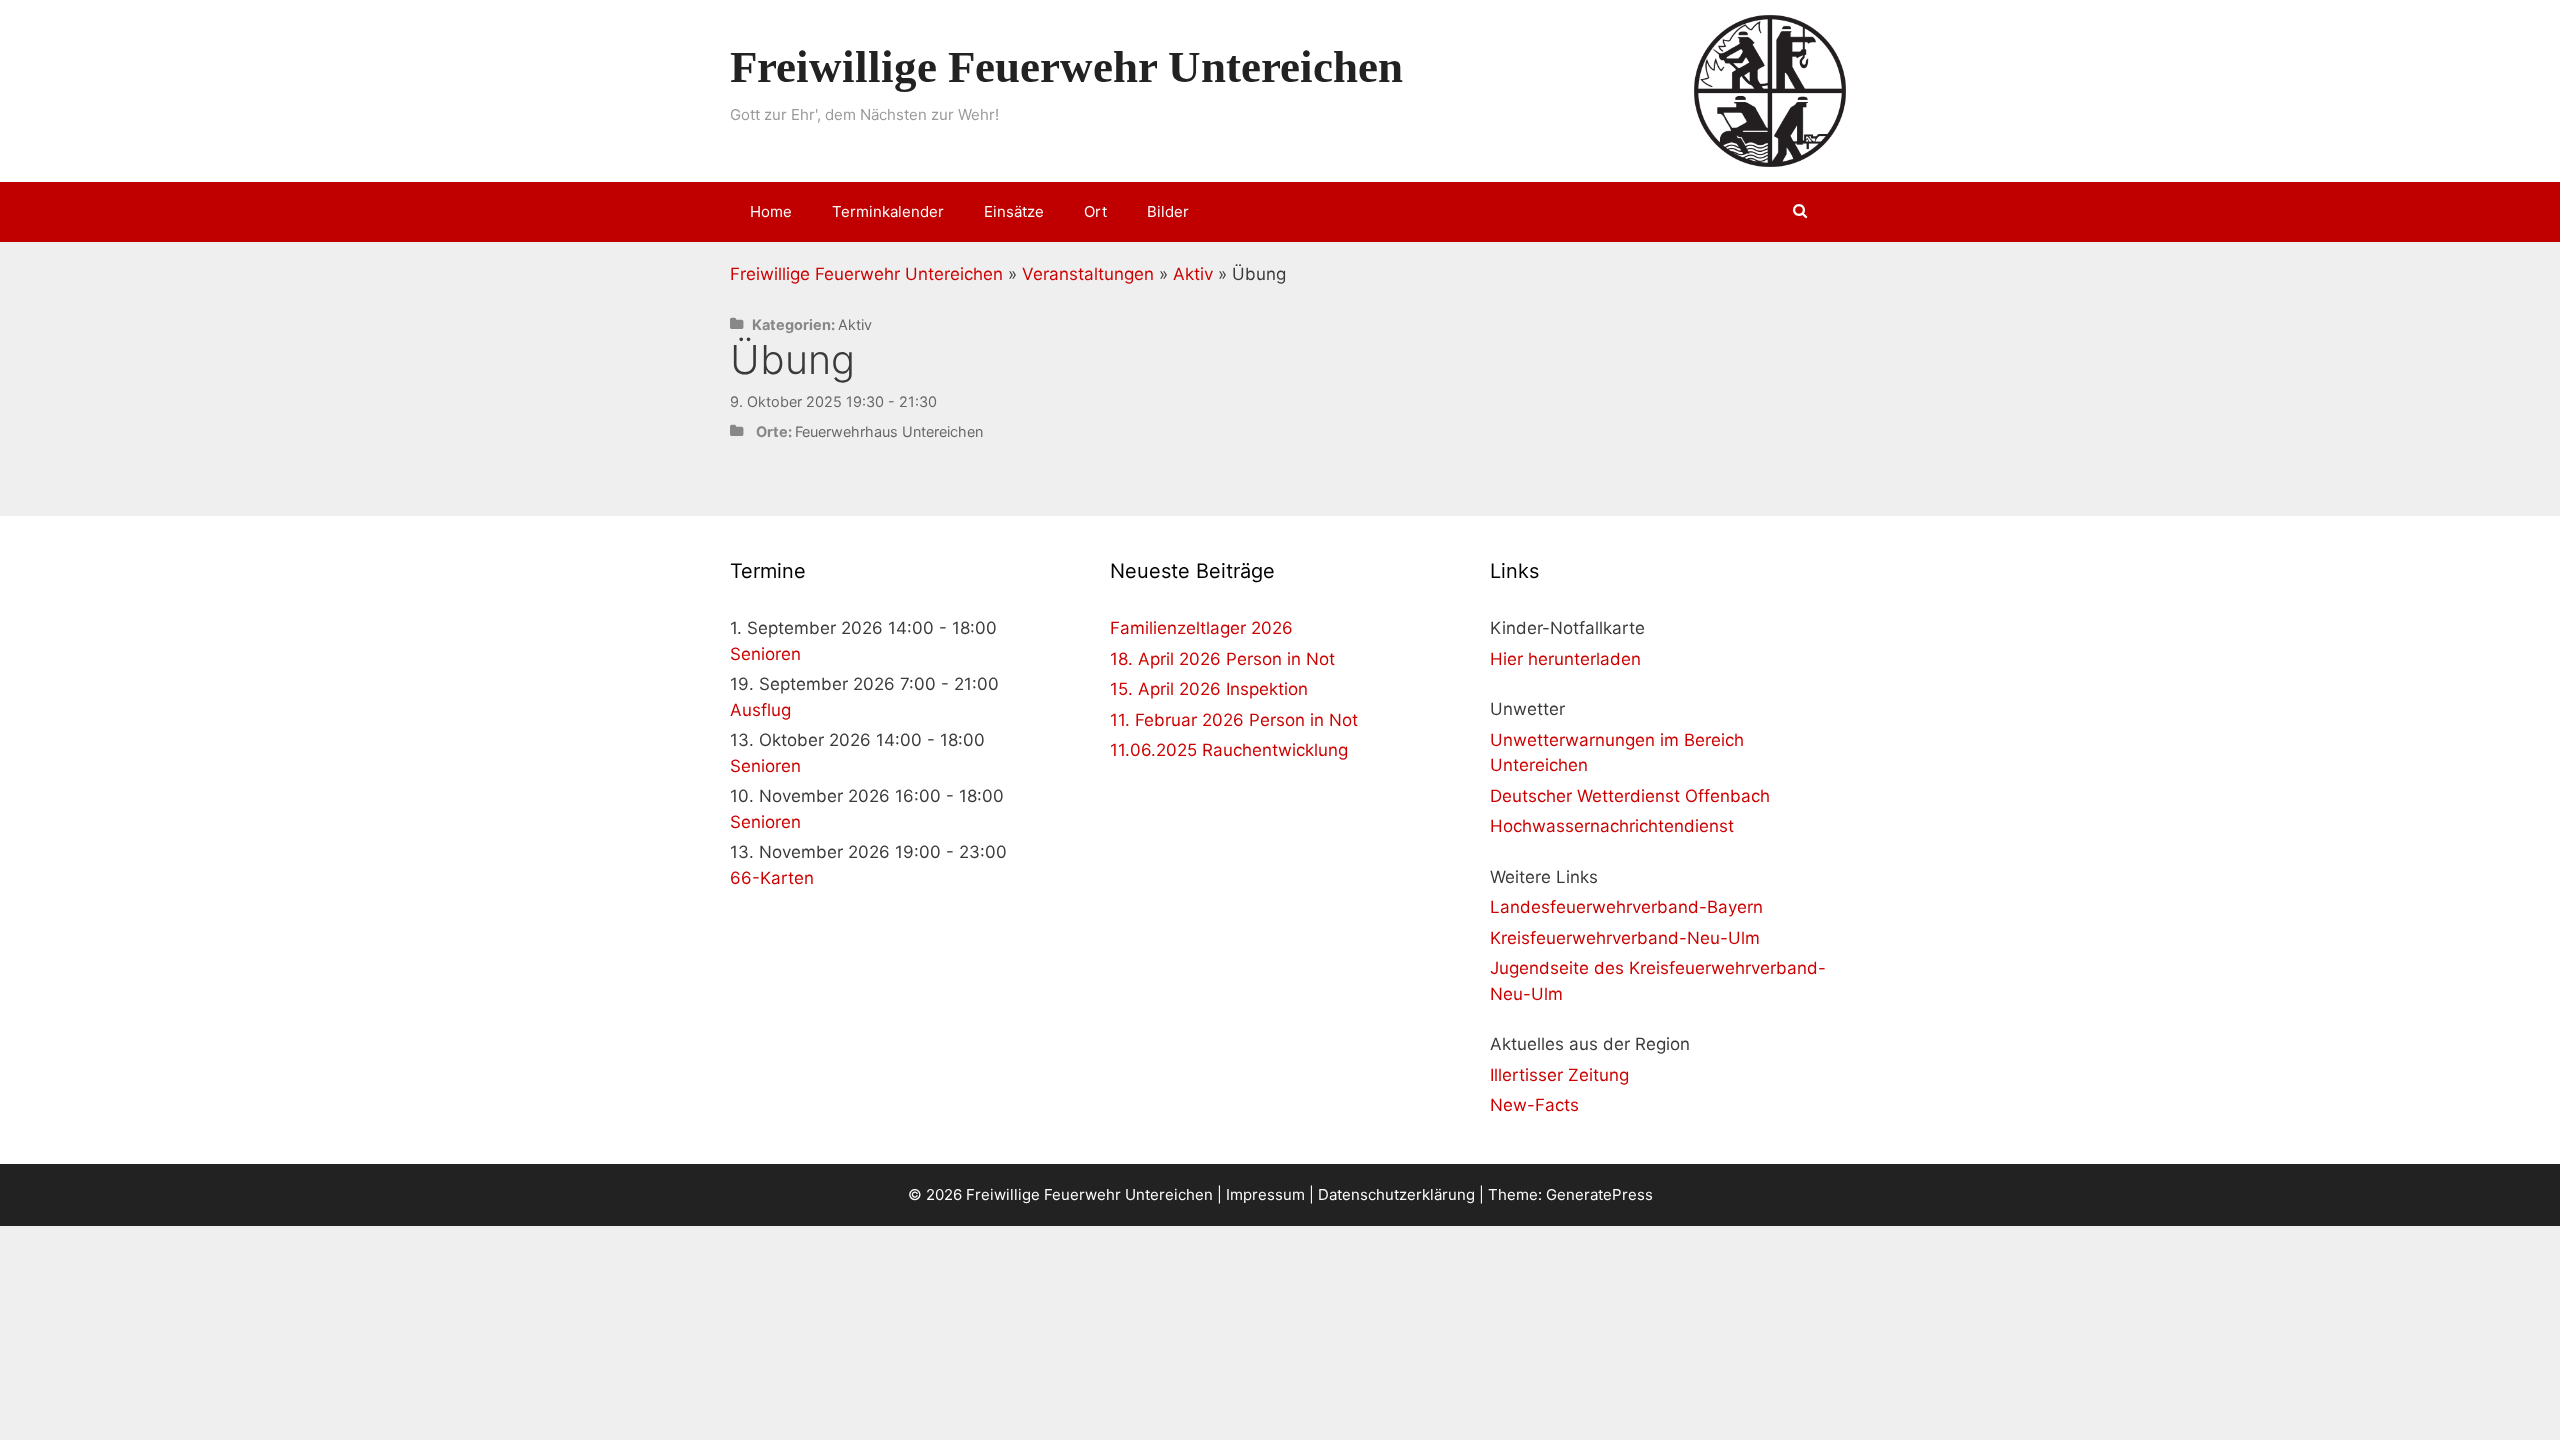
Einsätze (1014, 211)
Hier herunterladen (1565, 659)
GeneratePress (1599, 1194)
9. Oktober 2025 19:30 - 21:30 (833, 401)
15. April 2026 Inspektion (1209, 689)
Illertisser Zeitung (1559, 1075)
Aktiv (1193, 274)
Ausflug (760, 710)
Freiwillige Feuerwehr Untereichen (1066, 67)
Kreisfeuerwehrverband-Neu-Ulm (1625, 938)
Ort (1095, 211)
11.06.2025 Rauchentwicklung (1229, 750)
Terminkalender (888, 211)
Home (771, 211)
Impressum (1265, 1194)
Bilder (1168, 211)
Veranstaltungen (1088, 274)
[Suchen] (1800, 212)
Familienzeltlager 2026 (1201, 628)
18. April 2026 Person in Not (1222, 659)
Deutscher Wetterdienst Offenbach (1630, 796)
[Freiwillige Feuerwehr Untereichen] (1770, 90)
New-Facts (1534, 1105)
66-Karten (772, 878)
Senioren (765, 654)
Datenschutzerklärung (1396, 1194)
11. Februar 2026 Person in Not (1234, 720)
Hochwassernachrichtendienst (1612, 826)
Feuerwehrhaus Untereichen (889, 431)
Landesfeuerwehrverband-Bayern (1626, 907)
